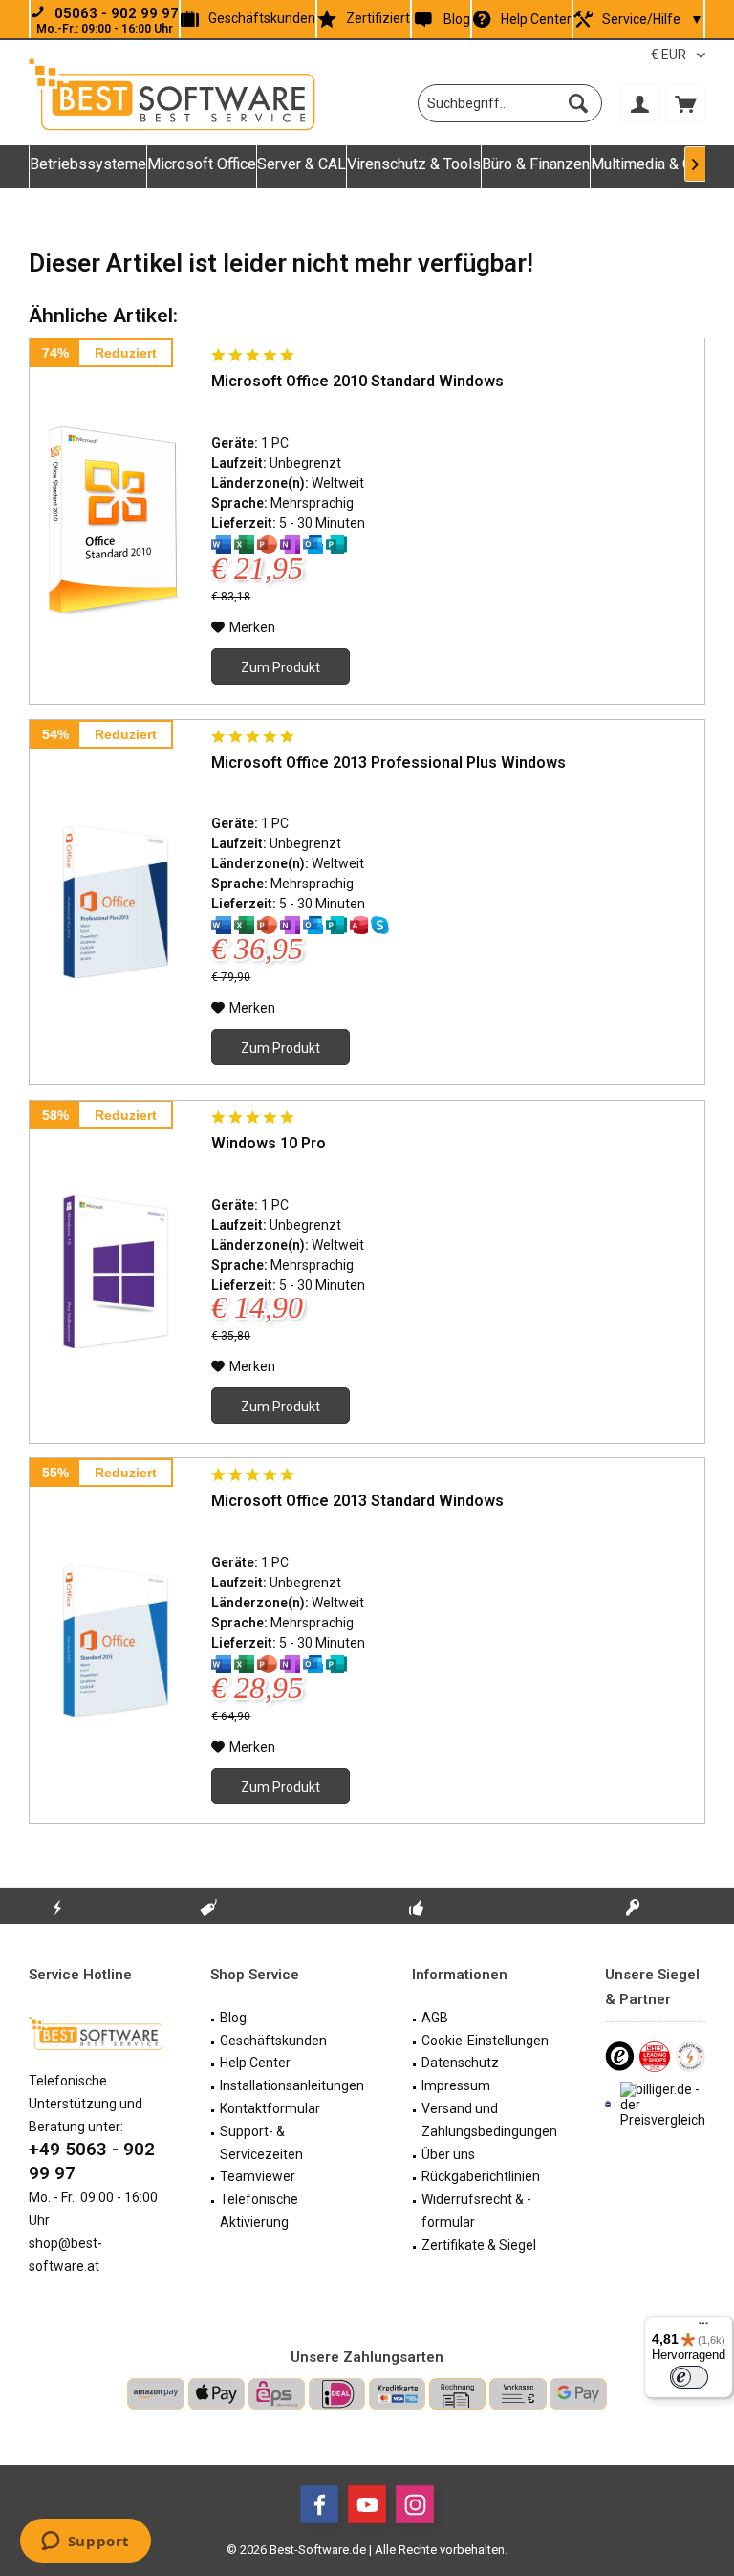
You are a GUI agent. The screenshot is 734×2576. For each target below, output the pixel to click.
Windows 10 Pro (269, 1143)
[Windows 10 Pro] (116, 1272)
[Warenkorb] (685, 103)
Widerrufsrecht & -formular (476, 2211)
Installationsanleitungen (292, 2085)
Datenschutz (460, 2063)
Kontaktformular (270, 2108)
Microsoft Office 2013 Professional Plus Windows (389, 763)
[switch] (689, 2377)
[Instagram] (415, 2504)
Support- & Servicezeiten (261, 2143)
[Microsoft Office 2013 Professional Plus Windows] (116, 903)
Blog (456, 19)
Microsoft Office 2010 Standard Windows (357, 381)
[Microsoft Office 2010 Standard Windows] (116, 521)
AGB (435, 2018)
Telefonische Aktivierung (259, 2211)
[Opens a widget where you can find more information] (85, 2543)
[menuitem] (685, 103)
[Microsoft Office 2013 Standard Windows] (116, 1641)
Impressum (456, 2085)
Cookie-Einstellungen (485, 2041)
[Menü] (703, 2327)
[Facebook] (319, 2504)
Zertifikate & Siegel (479, 2245)
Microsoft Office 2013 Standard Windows (357, 1501)
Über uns (448, 2154)
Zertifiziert (378, 18)
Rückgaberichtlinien (481, 2176)
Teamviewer (258, 2176)
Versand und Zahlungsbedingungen (489, 2120)
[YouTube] (367, 2504)
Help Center (536, 19)
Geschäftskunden (262, 18)
